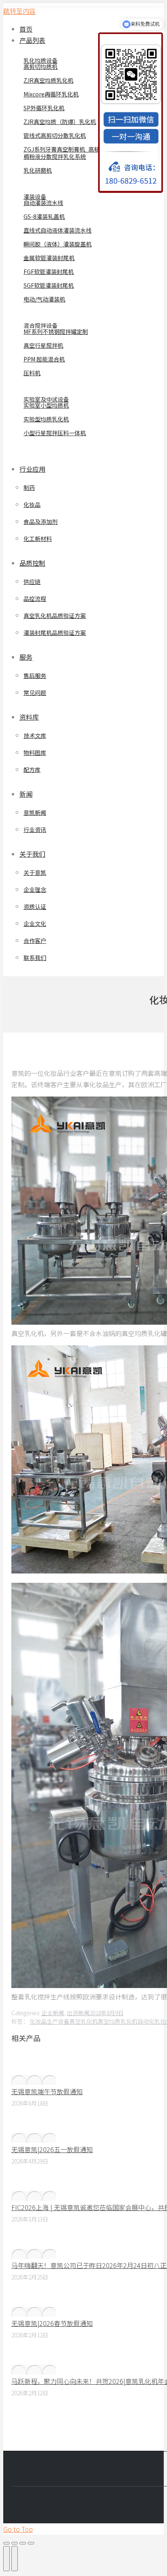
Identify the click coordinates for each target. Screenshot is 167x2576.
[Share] (15, 2543)
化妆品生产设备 (49, 2021)
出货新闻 (78, 2013)
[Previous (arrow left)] (6, 2559)
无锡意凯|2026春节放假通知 (52, 2323)
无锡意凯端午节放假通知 (47, 2091)
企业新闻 (53, 2013)
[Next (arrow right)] (15, 2559)
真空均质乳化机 (118, 2021)
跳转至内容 (19, 11)
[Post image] (34, 2080)
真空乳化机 (83, 2021)
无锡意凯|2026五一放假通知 (52, 2149)
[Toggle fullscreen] (23, 2543)
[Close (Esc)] (6, 2543)
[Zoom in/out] (31, 2543)
